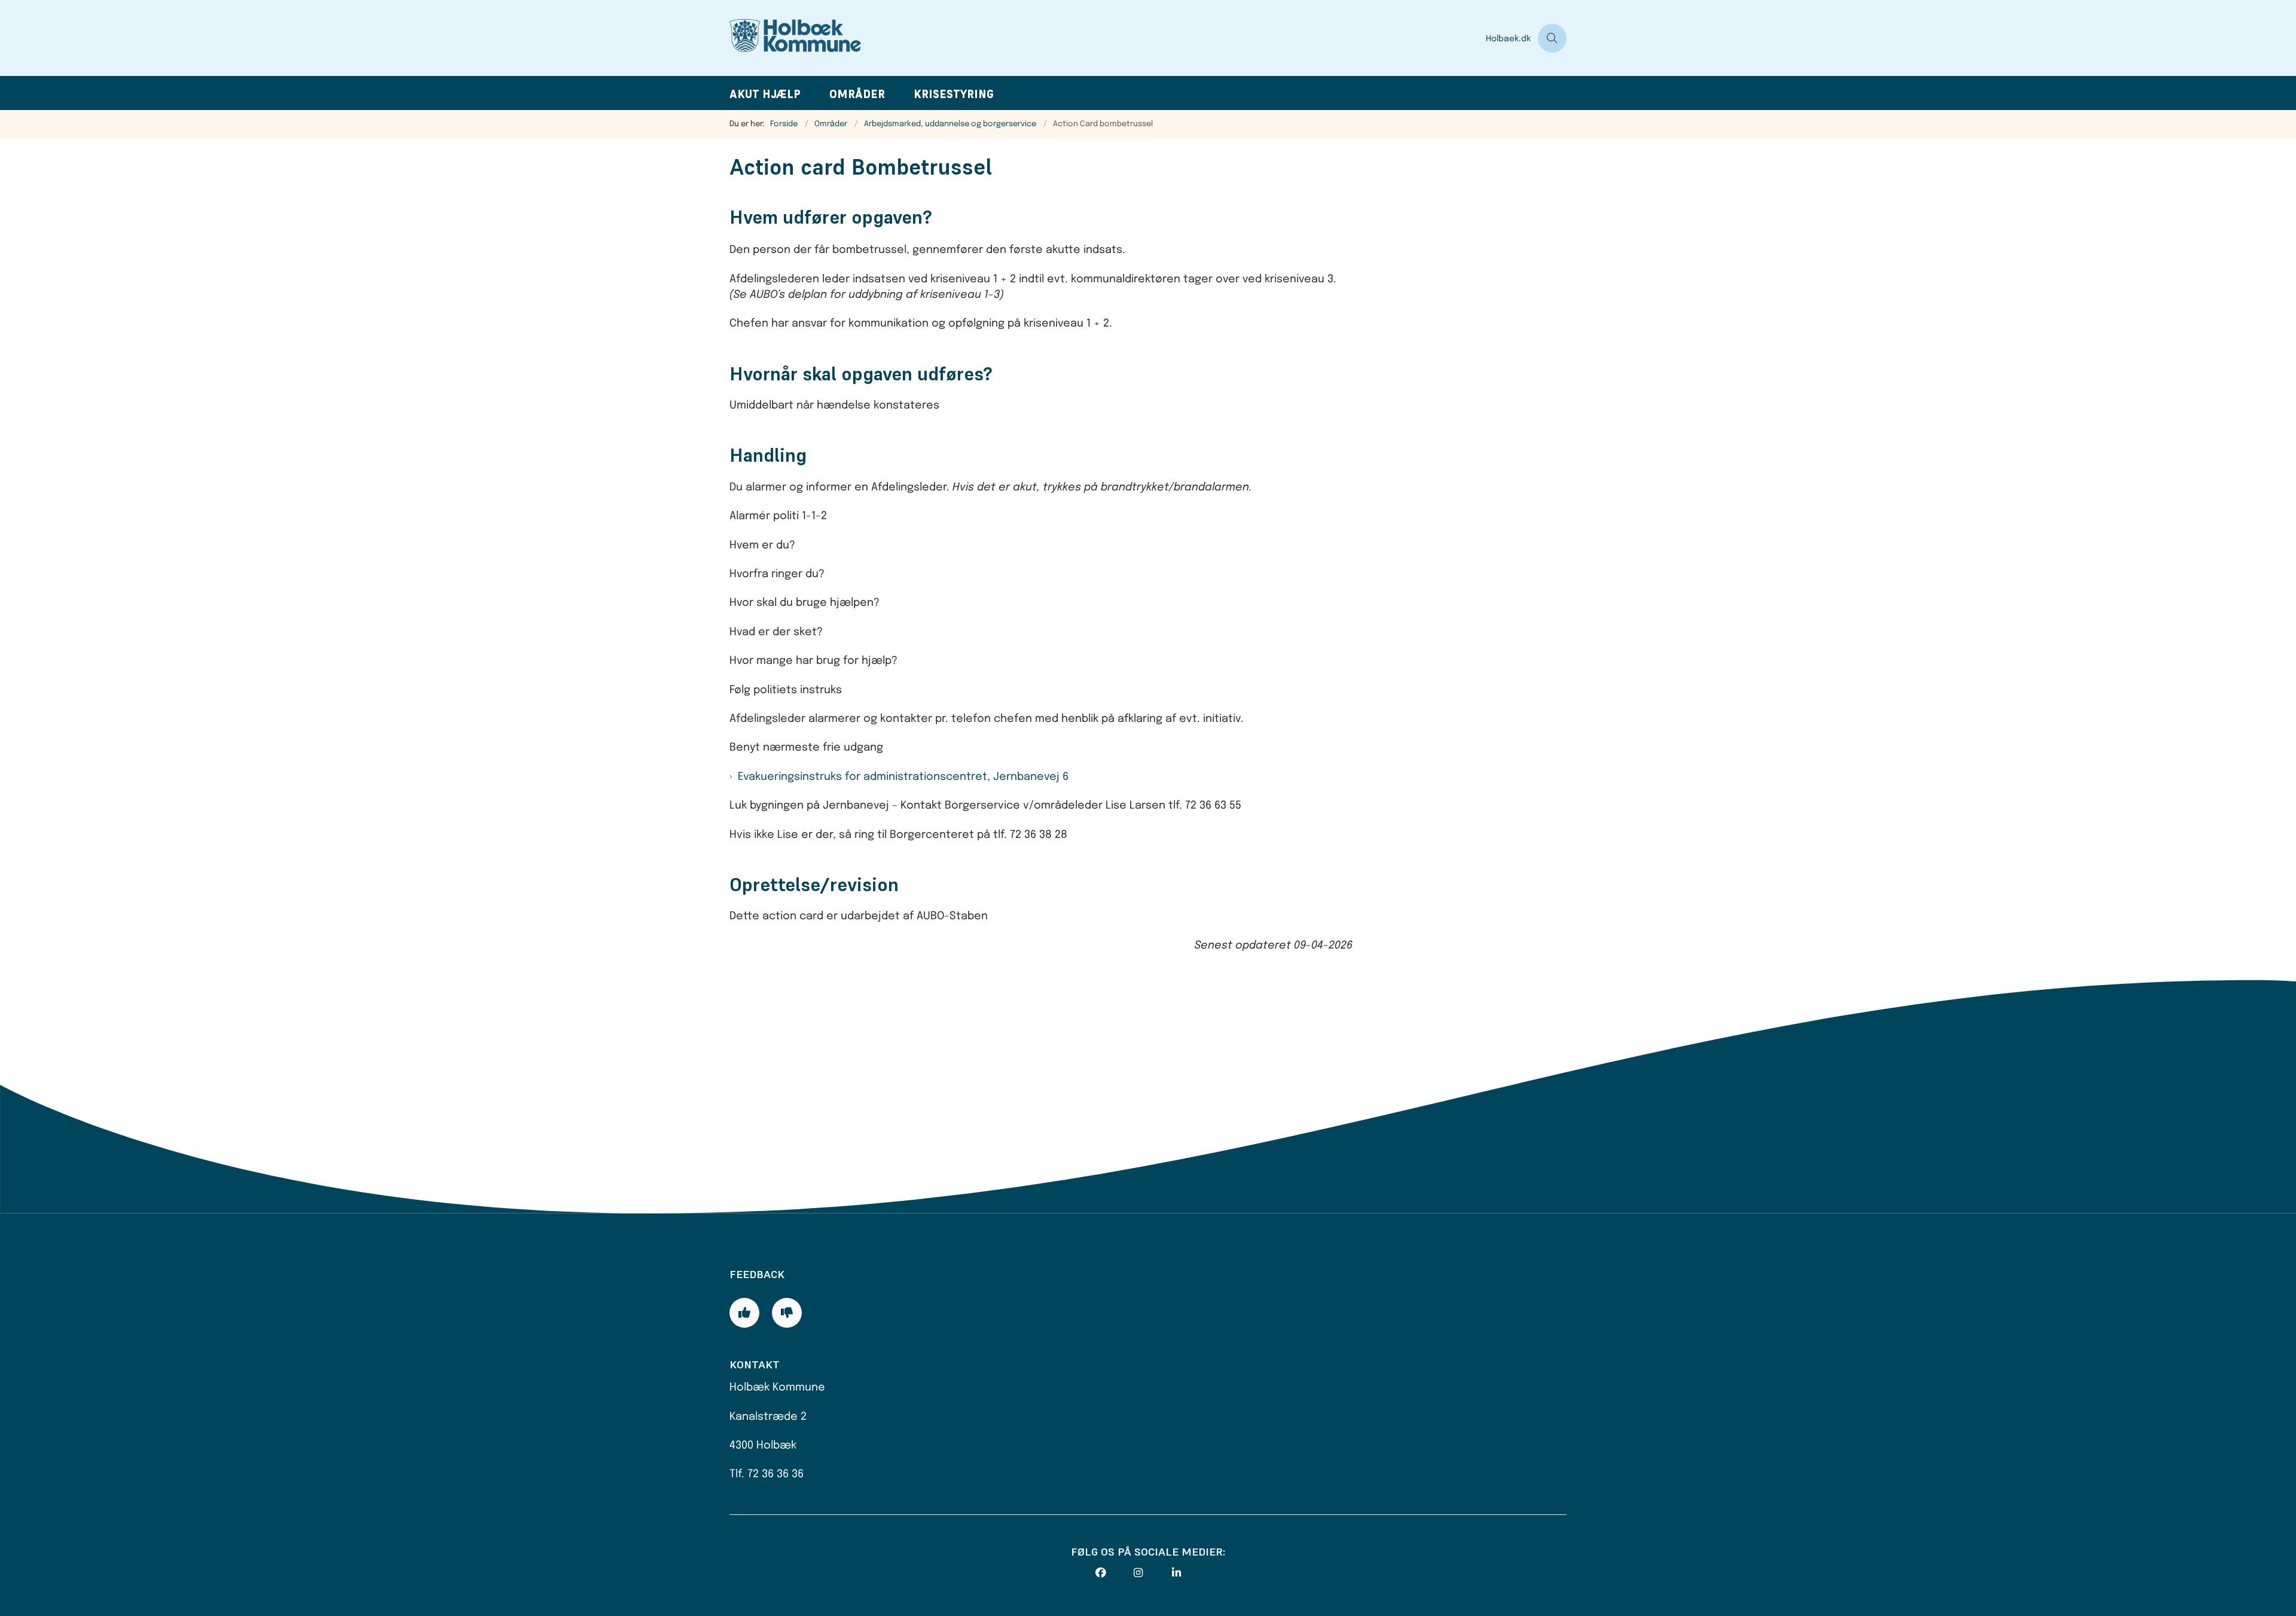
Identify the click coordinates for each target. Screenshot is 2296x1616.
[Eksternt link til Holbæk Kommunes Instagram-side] (1153, 1573)
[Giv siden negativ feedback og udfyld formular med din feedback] (787, 1313)
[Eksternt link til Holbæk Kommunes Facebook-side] (1115, 1573)
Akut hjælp (765, 94)
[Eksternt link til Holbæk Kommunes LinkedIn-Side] (1191, 1573)
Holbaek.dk (1508, 39)
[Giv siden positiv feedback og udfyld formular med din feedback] (744, 1313)
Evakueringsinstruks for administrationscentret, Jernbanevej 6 (903, 777)
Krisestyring (954, 94)
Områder (857, 94)
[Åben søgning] (1552, 38)
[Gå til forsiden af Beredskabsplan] (1104, 38)
